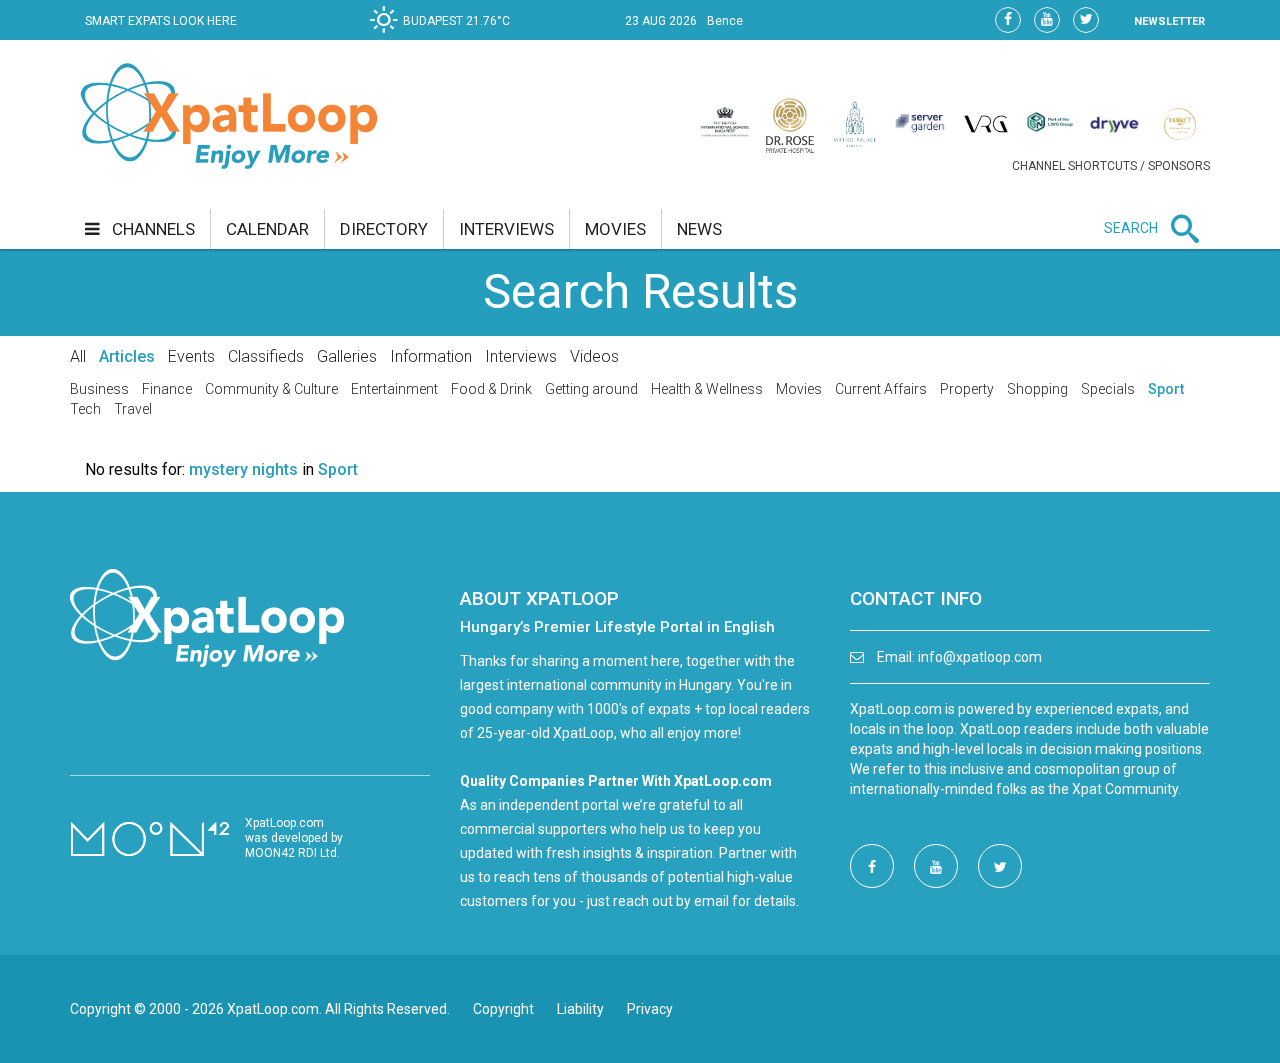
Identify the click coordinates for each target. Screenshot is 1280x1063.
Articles (127, 356)
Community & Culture (271, 389)
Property (967, 389)
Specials (1108, 389)
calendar (267, 229)
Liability (580, 1009)
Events (191, 356)
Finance (167, 389)
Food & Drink (491, 389)
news (699, 229)
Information (431, 356)
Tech (85, 409)
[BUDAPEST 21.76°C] (445, 36)
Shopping (1037, 389)
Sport (1166, 389)
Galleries (347, 356)
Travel (133, 409)
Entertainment (394, 389)
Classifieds (266, 356)
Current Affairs (881, 389)
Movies (799, 389)
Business (99, 389)
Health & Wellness (707, 389)
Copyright (503, 1009)
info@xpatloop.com (980, 657)
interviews (506, 229)
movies (615, 229)
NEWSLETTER (1169, 21)
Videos (594, 356)
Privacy (650, 1009)
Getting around (591, 389)
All (78, 356)
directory (384, 229)
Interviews (521, 356)
